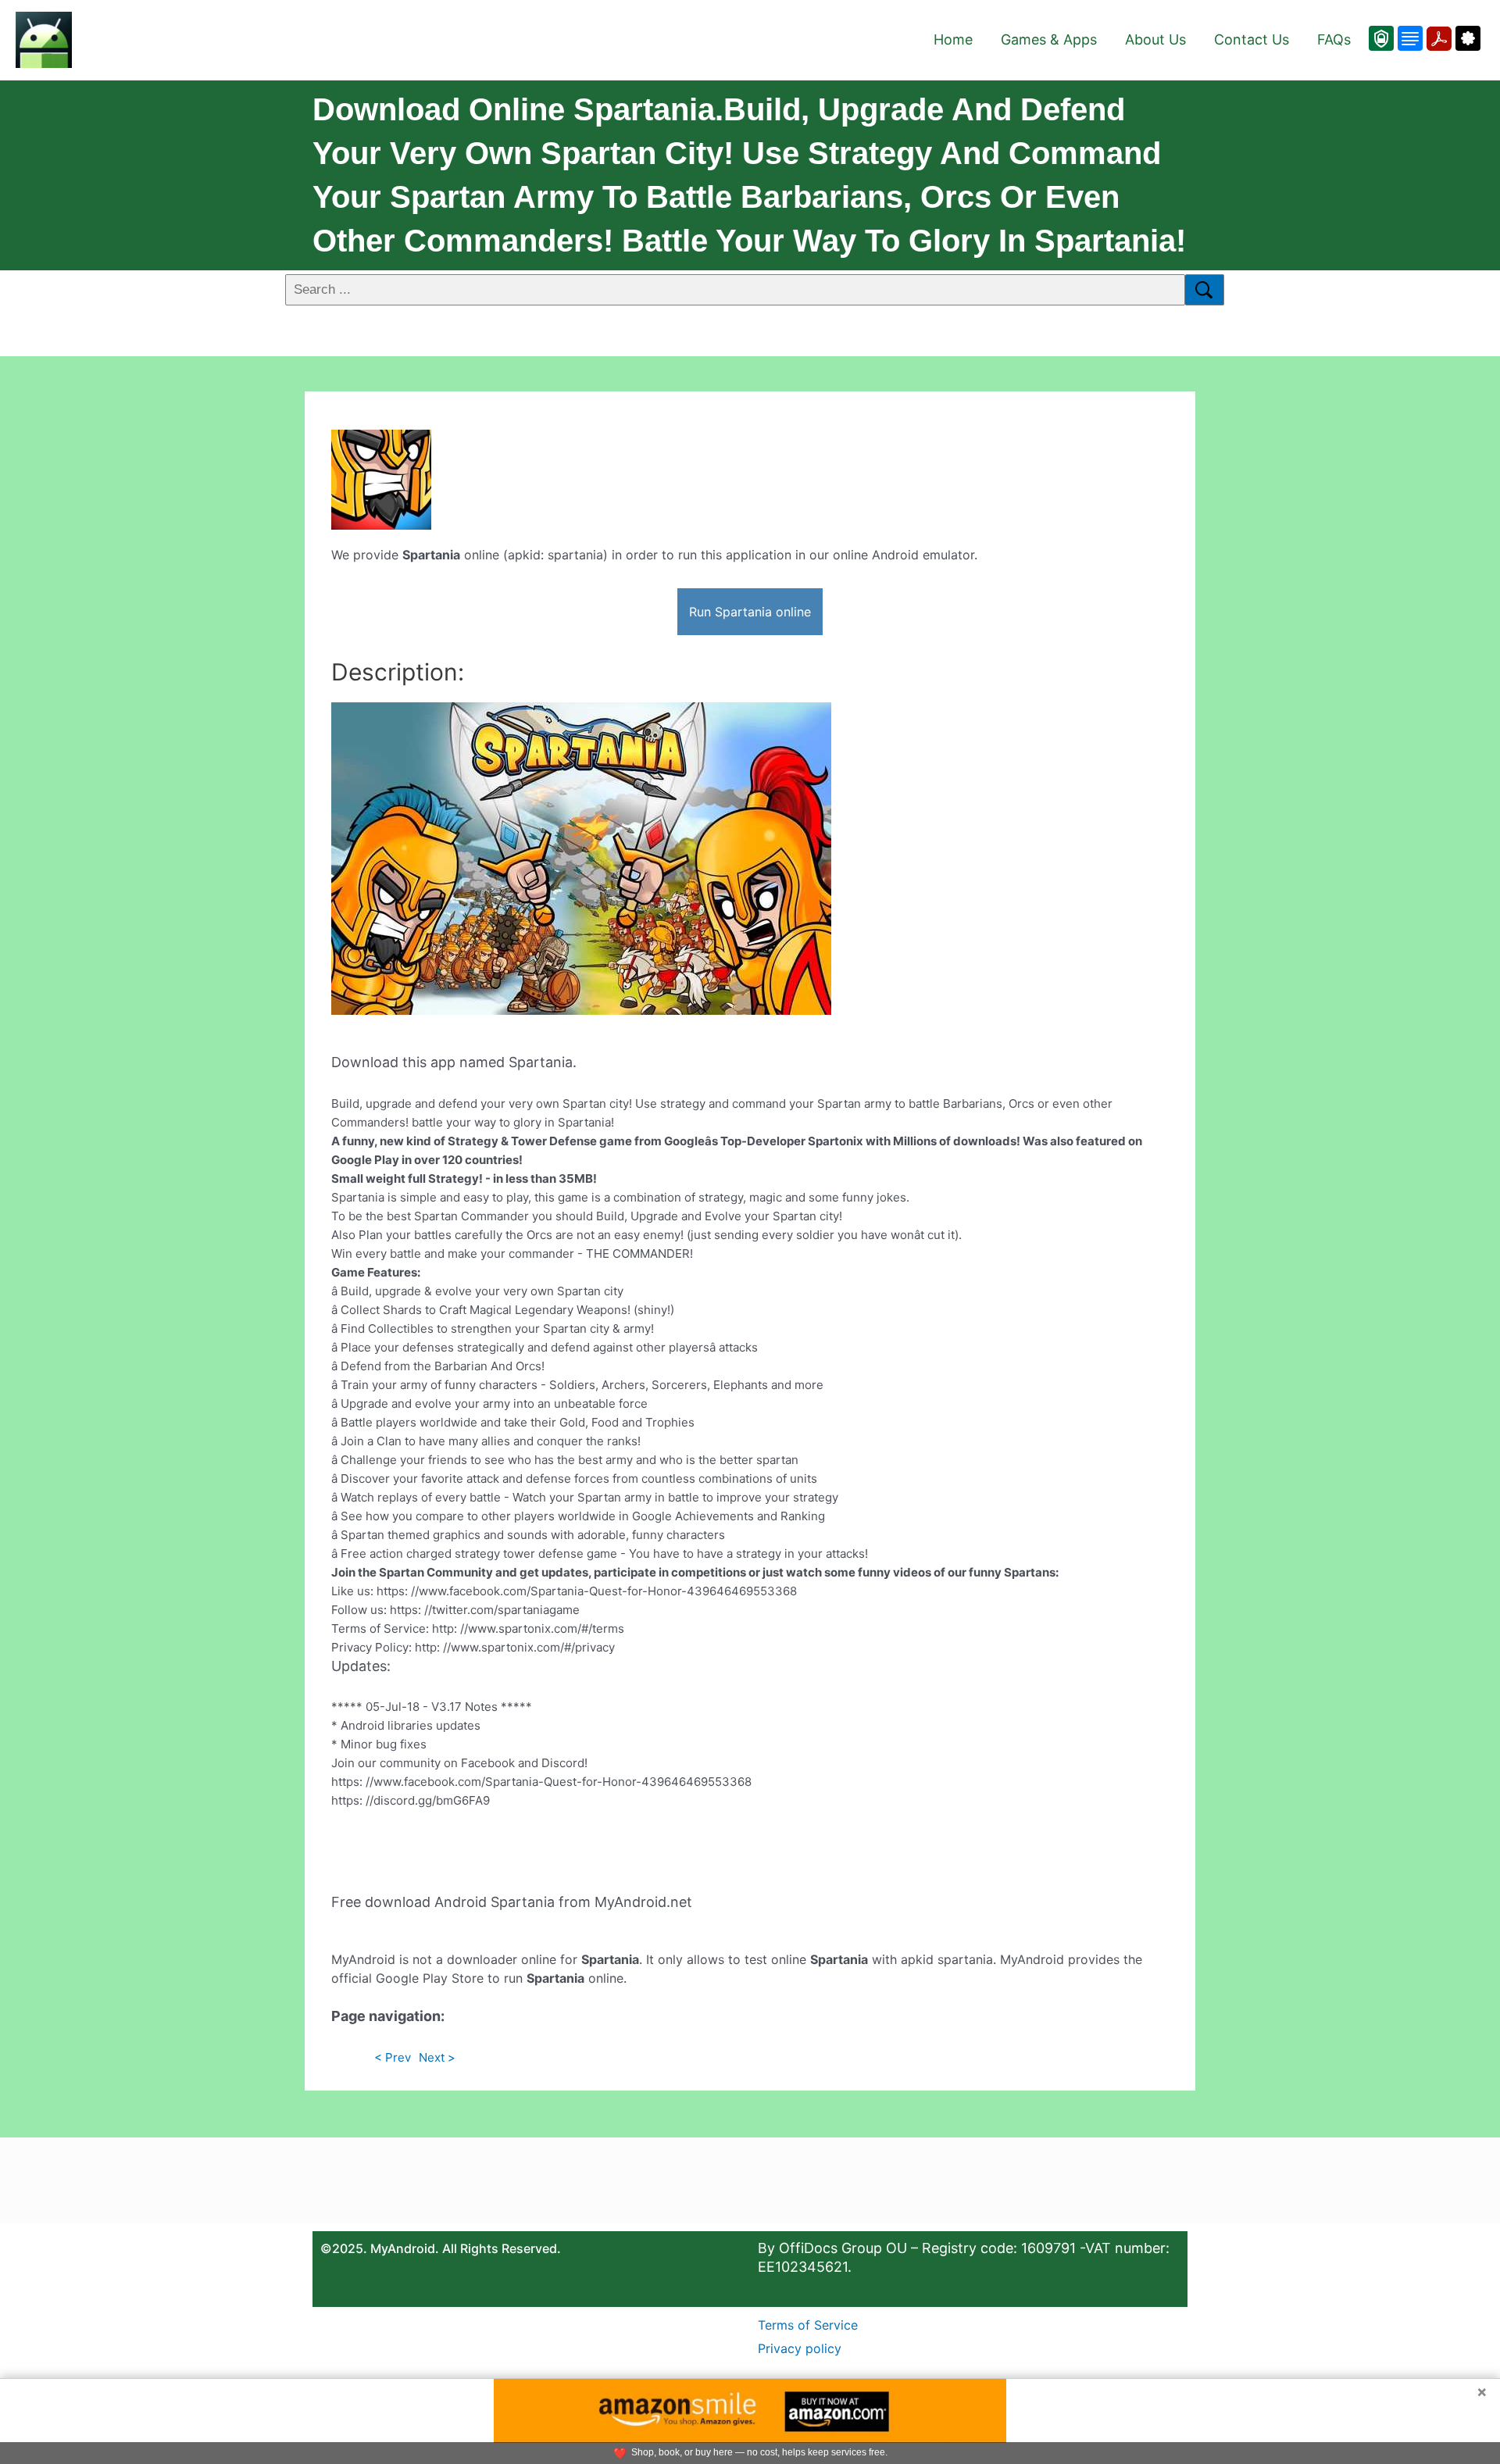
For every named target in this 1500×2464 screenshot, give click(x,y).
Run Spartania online (750, 612)
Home (953, 39)
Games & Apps (1049, 39)
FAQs (1334, 39)
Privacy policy (800, 2348)
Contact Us (1252, 39)
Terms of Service (808, 2325)
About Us (1155, 39)
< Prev (393, 2057)
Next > (437, 2057)
